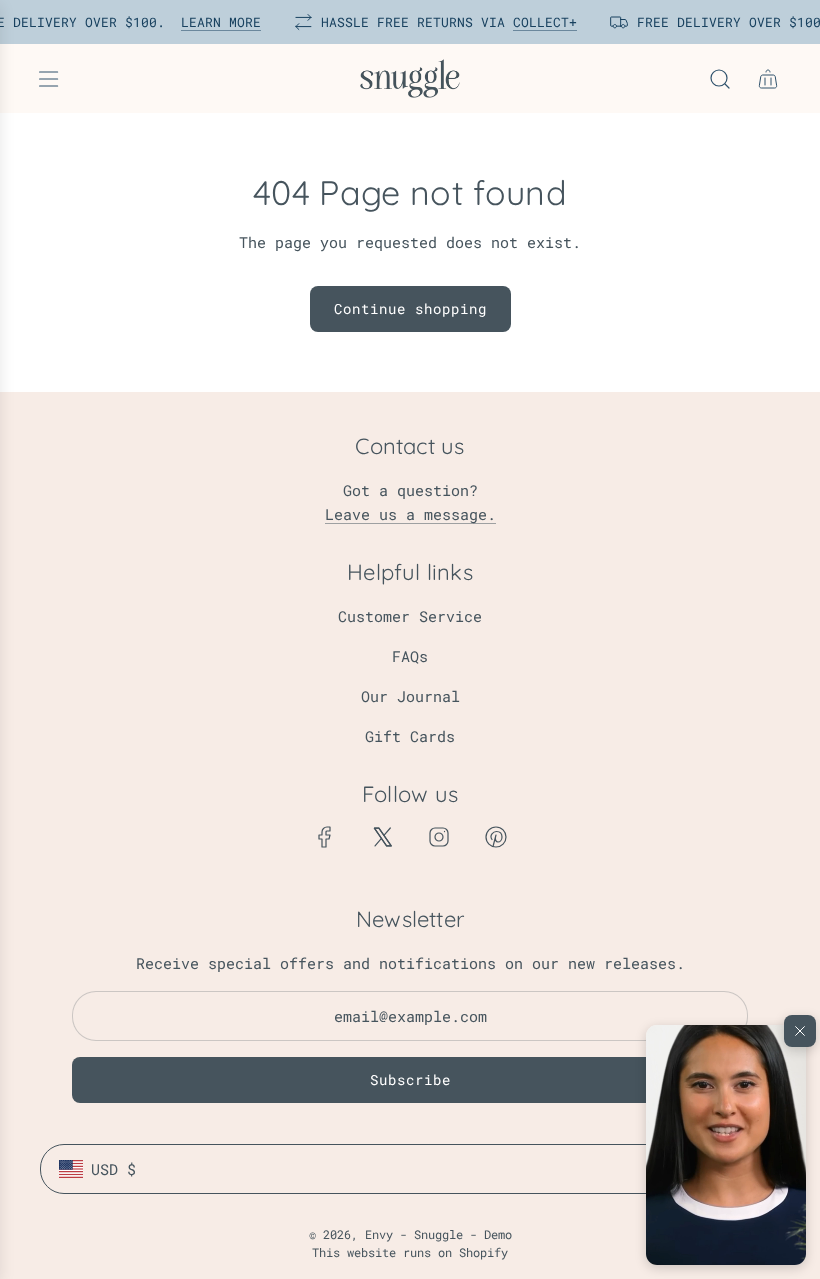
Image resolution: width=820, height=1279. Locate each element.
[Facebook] (325, 837)
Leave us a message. (410, 514)
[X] (382, 837)
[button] (726, 1145)
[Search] (720, 79)
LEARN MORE (212, 22)
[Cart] (768, 79)
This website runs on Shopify (410, 1252)
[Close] (800, 1031)
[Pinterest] (496, 837)
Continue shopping (410, 308)
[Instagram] (439, 837)
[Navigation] (48, 79)
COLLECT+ (536, 22)
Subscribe (410, 1079)
